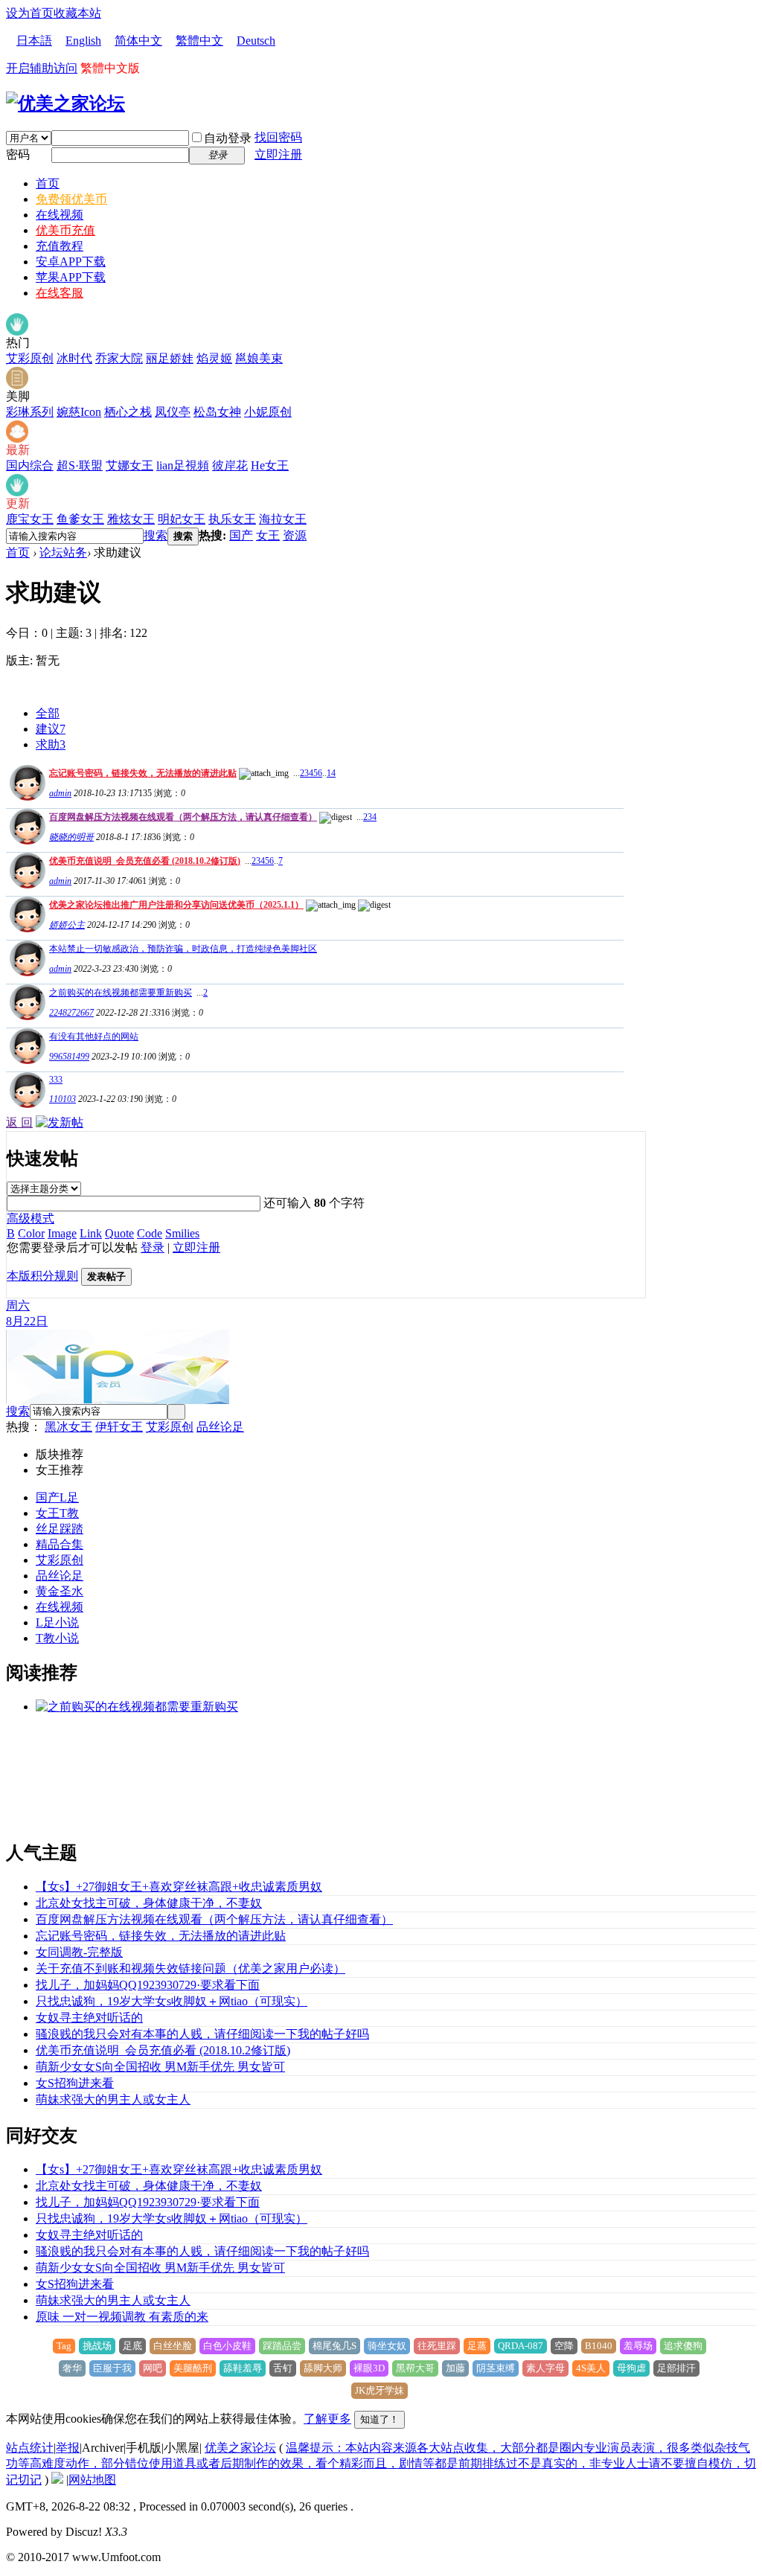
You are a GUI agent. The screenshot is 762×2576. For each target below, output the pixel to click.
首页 (48, 183)
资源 (295, 535)
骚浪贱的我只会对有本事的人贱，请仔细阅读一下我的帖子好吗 (202, 2034)
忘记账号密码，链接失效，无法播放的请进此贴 (143, 773)
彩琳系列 (30, 412)
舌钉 (283, 2368)
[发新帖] (60, 1122)
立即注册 (278, 154)
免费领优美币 (71, 199)
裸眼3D (369, 2368)
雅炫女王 (131, 519)
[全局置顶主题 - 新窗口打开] (26, 797)
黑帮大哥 (415, 2368)
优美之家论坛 (240, 2448)
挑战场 (97, 2346)
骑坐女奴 (387, 2346)
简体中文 (138, 41)
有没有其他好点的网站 (94, 1037)
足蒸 (477, 2346)
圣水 (71, 1591)
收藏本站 (77, 13)
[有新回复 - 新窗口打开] (26, 1016)
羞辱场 (638, 2346)
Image (62, 1233)
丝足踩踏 (60, 1529)
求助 (51, 744)
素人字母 (545, 2368)
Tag (64, 2346)
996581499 (69, 1057)
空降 (564, 2346)
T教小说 (57, 1638)
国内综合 (30, 465)
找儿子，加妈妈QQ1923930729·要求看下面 (148, 1985)
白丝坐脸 (173, 2346)
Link (91, 1233)
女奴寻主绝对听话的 (89, 2018)
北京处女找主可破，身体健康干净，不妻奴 (149, 1903)
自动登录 (228, 138)
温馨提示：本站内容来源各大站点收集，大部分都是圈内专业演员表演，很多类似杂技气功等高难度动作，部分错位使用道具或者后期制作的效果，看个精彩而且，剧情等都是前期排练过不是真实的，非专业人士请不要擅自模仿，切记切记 (381, 2464)
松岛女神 (217, 412)
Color (31, 1233)
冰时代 (74, 358)
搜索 (156, 535)
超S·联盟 (80, 465)
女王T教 (57, 1513)
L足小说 (57, 1622)
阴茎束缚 (496, 2368)
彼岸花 (230, 465)
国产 (241, 535)
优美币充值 (65, 230)
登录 (153, 1247)
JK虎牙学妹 (380, 2390)
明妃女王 (182, 519)
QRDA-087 (521, 2346)
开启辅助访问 (42, 68)
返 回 (19, 1122)
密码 (18, 154)
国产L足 (57, 1497)
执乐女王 (232, 519)
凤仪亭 (173, 412)
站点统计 (30, 2448)
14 (331, 773)
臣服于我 (112, 2368)
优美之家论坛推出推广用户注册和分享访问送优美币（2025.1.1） (176, 905)
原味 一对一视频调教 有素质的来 (122, 2317)
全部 (48, 713)
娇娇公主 (67, 925)
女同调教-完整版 (79, 1952)
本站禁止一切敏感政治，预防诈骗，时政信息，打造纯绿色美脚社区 (183, 949)
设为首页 (30, 13)
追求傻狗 (683, 2346)
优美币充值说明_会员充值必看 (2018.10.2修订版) (145, 861)
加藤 (455, 2368)
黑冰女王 (68, 1427)
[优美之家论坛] (65, 103)
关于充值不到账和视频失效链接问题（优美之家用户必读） (190, 1968)
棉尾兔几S (334, 2346)
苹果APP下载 (71, 277)
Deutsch (256, 41)
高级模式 (31, 1218)
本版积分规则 (42, 1276)
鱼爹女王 (80, 519)
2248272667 (71, 1013)
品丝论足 (220, 1427)
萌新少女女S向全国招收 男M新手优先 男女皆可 (160, 2067)
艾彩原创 (30, 358)
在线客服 (60, 293)
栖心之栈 (128, 412)
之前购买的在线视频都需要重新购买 (121, 993)
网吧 (153, 2368)
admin (60, 793)
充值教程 (60, 246)
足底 (132, 2346)
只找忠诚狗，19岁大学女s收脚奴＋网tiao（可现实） (172, 2001)
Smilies (182, 1233)
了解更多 (327, 2419)
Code (150, 1233)
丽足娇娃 (170, 358)
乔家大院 (119, 358)
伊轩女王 (119, 1427)
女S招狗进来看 (75, 2083)
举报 (68, 2448)
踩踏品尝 (282, 2346)
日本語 (34, 41)
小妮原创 (268, 412)
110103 (63, 1099)
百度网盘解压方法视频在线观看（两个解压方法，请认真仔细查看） (183, 817)
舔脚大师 (323, 2368)
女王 (268, 535)
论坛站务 (63, 552)
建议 (51, 729)
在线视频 (60, 215)
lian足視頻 (183, 465)
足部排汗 (676, 2368)
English (83, 41)
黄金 (48, 1591)
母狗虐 (631, 2368)
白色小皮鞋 (227, 2346)
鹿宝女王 (30, 519)
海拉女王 (283, 519)
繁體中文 (199, 41)
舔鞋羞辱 (243, 2368)
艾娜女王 (129, 465)
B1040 (599, 2346)
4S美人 (591, 2368)
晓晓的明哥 (71, 837)
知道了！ (380, 2419)
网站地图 (92, 2480)
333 (56, 1080)
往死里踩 (437, 2346)
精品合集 (60, 1544)
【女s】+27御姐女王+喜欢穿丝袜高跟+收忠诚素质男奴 (179, 1887)
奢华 (72, 2368)
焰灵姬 (214, 358)
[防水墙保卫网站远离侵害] (57, 2480)
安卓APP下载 (71, 262)
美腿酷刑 (193, 2368)
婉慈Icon (79, 412)
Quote (119, 1233)
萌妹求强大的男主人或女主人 (113, 2099)
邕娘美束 (259, 358)
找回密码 (278, 137)
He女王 (270, 465)
